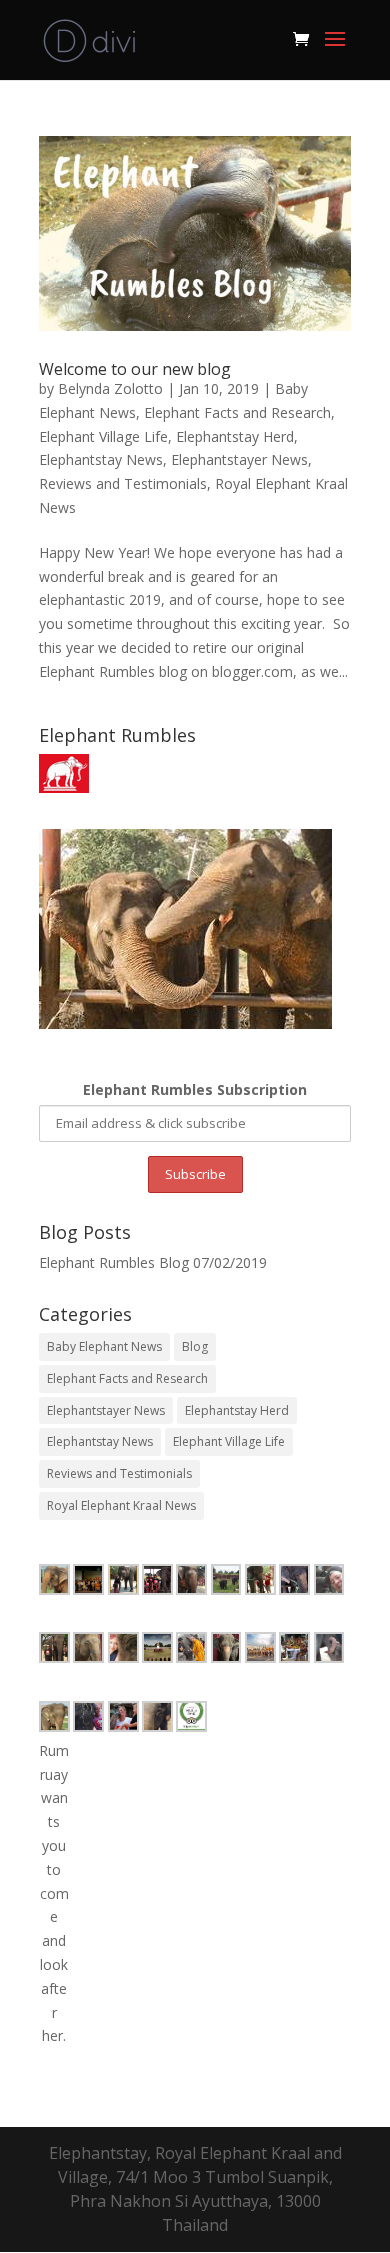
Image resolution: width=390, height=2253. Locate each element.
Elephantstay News (101, 459)
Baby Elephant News (104, 1346)
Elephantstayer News (239, 459)
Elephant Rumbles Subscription (195, 1089)
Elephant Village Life (103, 436)
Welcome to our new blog (135, 369)
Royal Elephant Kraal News (121, 1505)
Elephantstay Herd (235, 436)
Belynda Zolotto (110, 388)
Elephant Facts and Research (237, 412)
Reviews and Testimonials (123, 483)
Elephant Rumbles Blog (114, 1262)
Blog (195, 1346)
